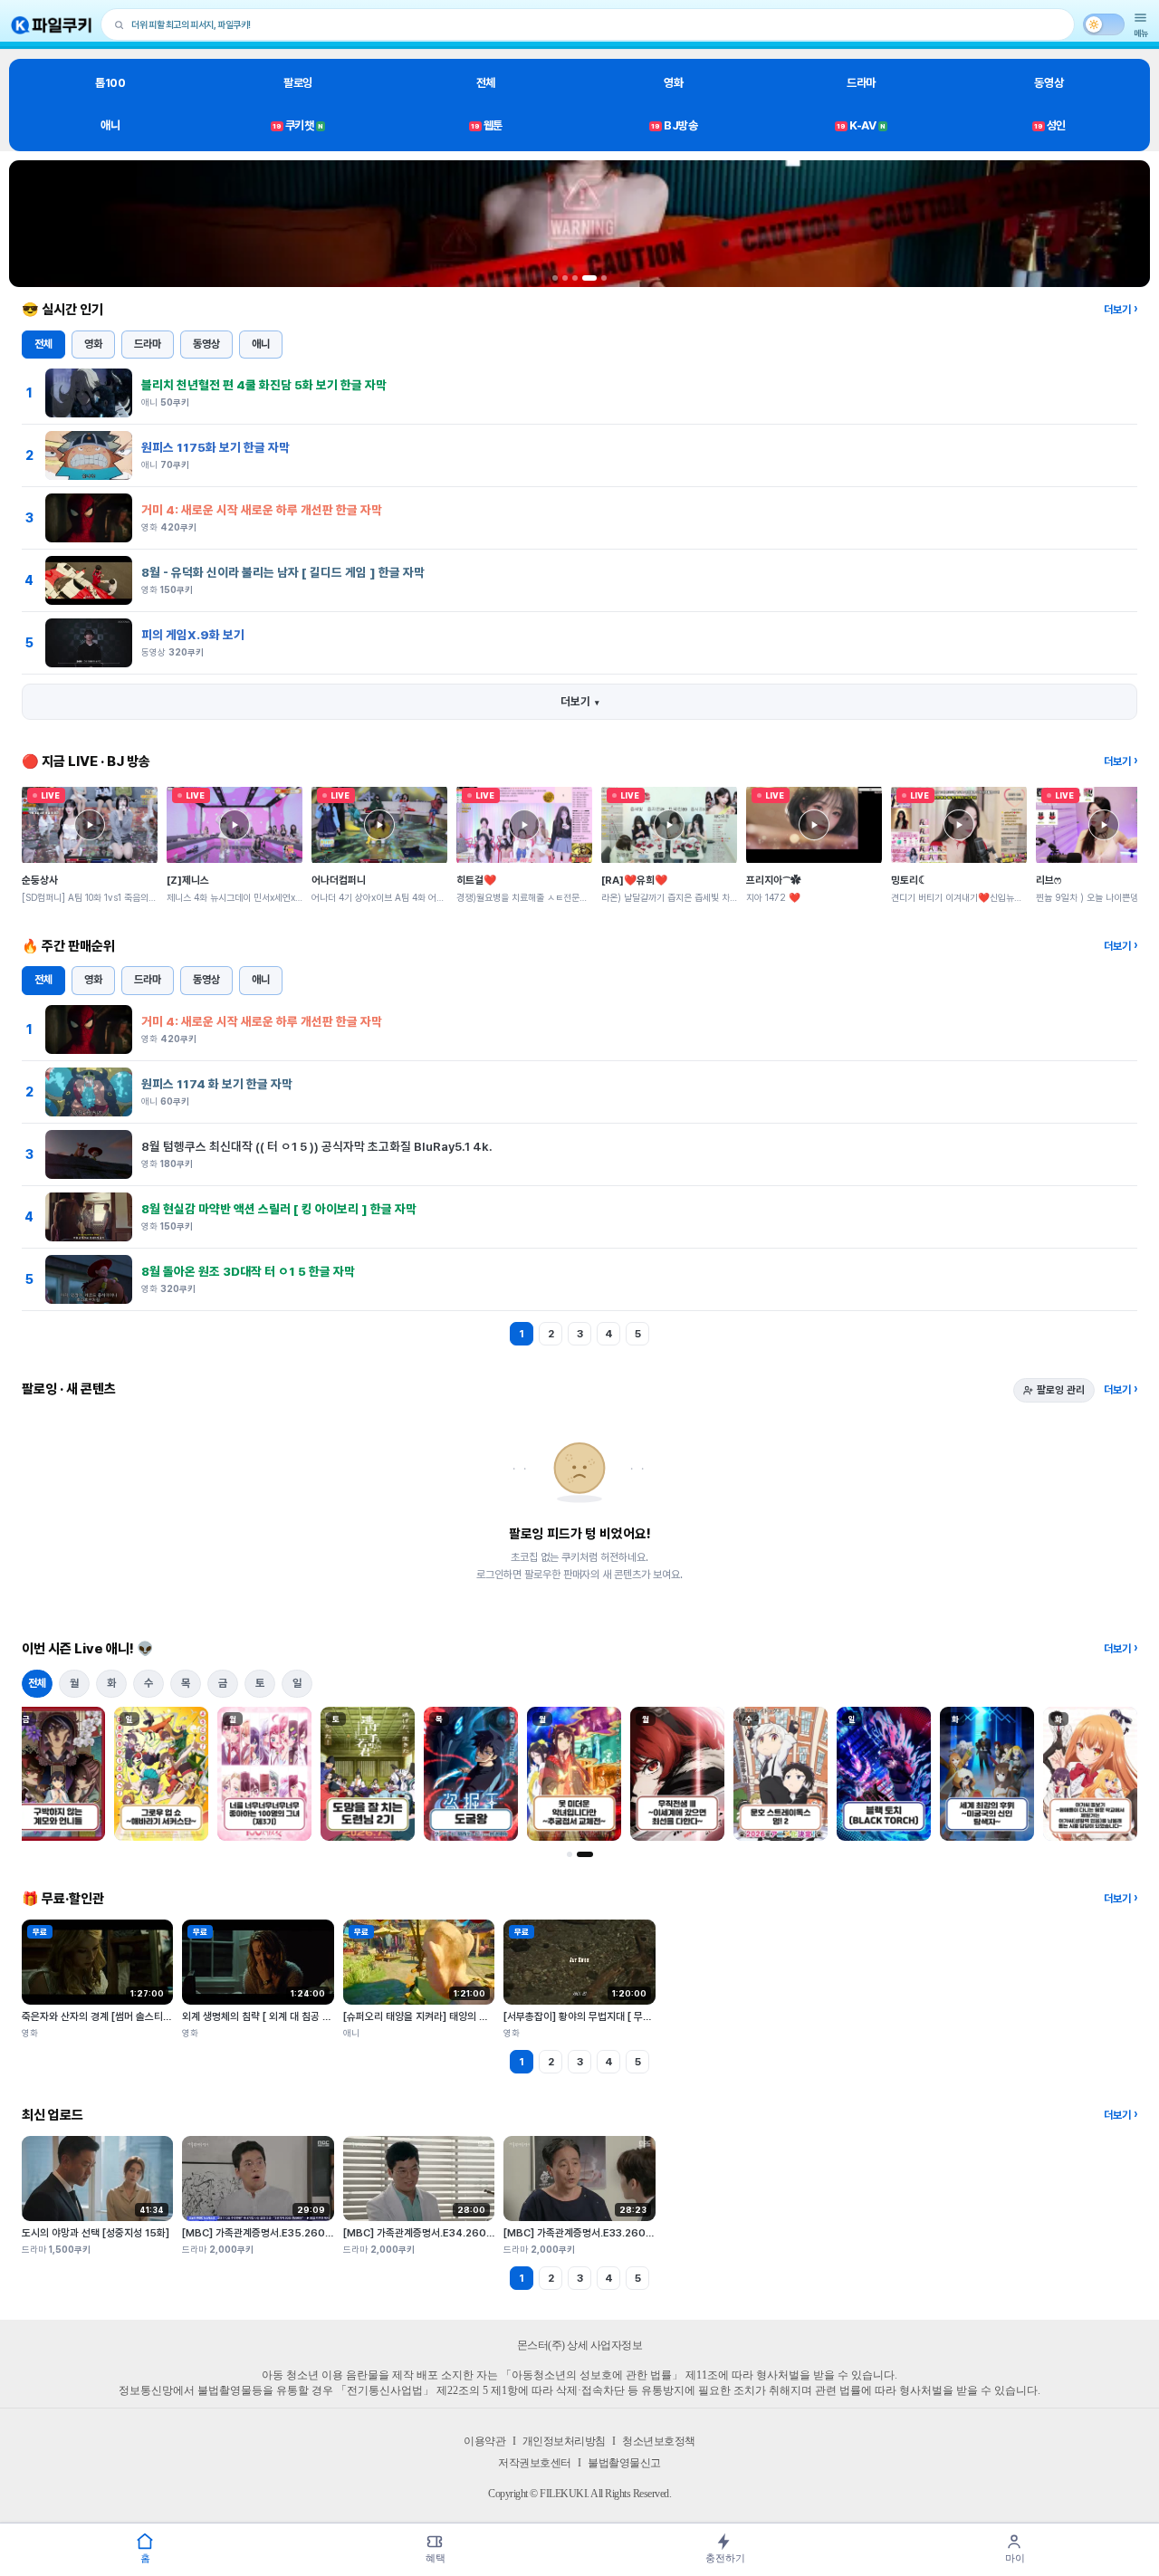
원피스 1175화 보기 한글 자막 (216, 447)
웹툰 (487, 125)
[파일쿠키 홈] (52, 25)
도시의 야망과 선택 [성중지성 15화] (96, 2233)
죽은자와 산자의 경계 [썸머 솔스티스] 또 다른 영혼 (125, 2016)
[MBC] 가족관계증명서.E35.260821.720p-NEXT (294, 2233)
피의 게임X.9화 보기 (193, 635)
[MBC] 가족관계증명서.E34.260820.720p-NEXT (457, 2233)
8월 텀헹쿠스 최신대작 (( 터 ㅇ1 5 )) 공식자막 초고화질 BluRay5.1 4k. (317, 1146)
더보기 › (1121, 310)
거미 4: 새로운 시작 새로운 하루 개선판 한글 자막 (262, 510)
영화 (673, 83)
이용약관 (484, 2441)
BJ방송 (674, 125)
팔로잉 (298, 83)
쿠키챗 (298, 125)
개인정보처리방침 (564, 2441)
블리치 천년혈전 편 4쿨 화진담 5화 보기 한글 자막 (264, 385)
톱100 (110, 83)
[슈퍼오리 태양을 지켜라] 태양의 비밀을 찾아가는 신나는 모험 (469, 2016)
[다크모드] (1104, 24)
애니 (110, 125)
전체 (486, 83)
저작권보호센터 (535, 2463)
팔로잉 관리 (1061, 1390)
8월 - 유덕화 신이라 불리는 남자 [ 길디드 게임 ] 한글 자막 (283, 572)
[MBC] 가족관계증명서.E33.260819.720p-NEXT (616, 2233)
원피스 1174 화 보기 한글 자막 (217, 1084)
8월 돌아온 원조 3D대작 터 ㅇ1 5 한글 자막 (248, 1271)
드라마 (861, 83)
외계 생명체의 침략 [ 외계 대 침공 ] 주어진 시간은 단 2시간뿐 (308, 2016)
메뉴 (1141, 33)
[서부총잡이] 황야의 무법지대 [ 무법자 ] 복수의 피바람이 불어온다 (639, 2016)
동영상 (1049, 83)
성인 (1050, 125)
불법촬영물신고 (624, 2463)
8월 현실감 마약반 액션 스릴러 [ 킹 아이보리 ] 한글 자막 (279, 1209)
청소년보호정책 (659, 2441)
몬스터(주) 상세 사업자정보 (580, 2345)
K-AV (861, 125)
